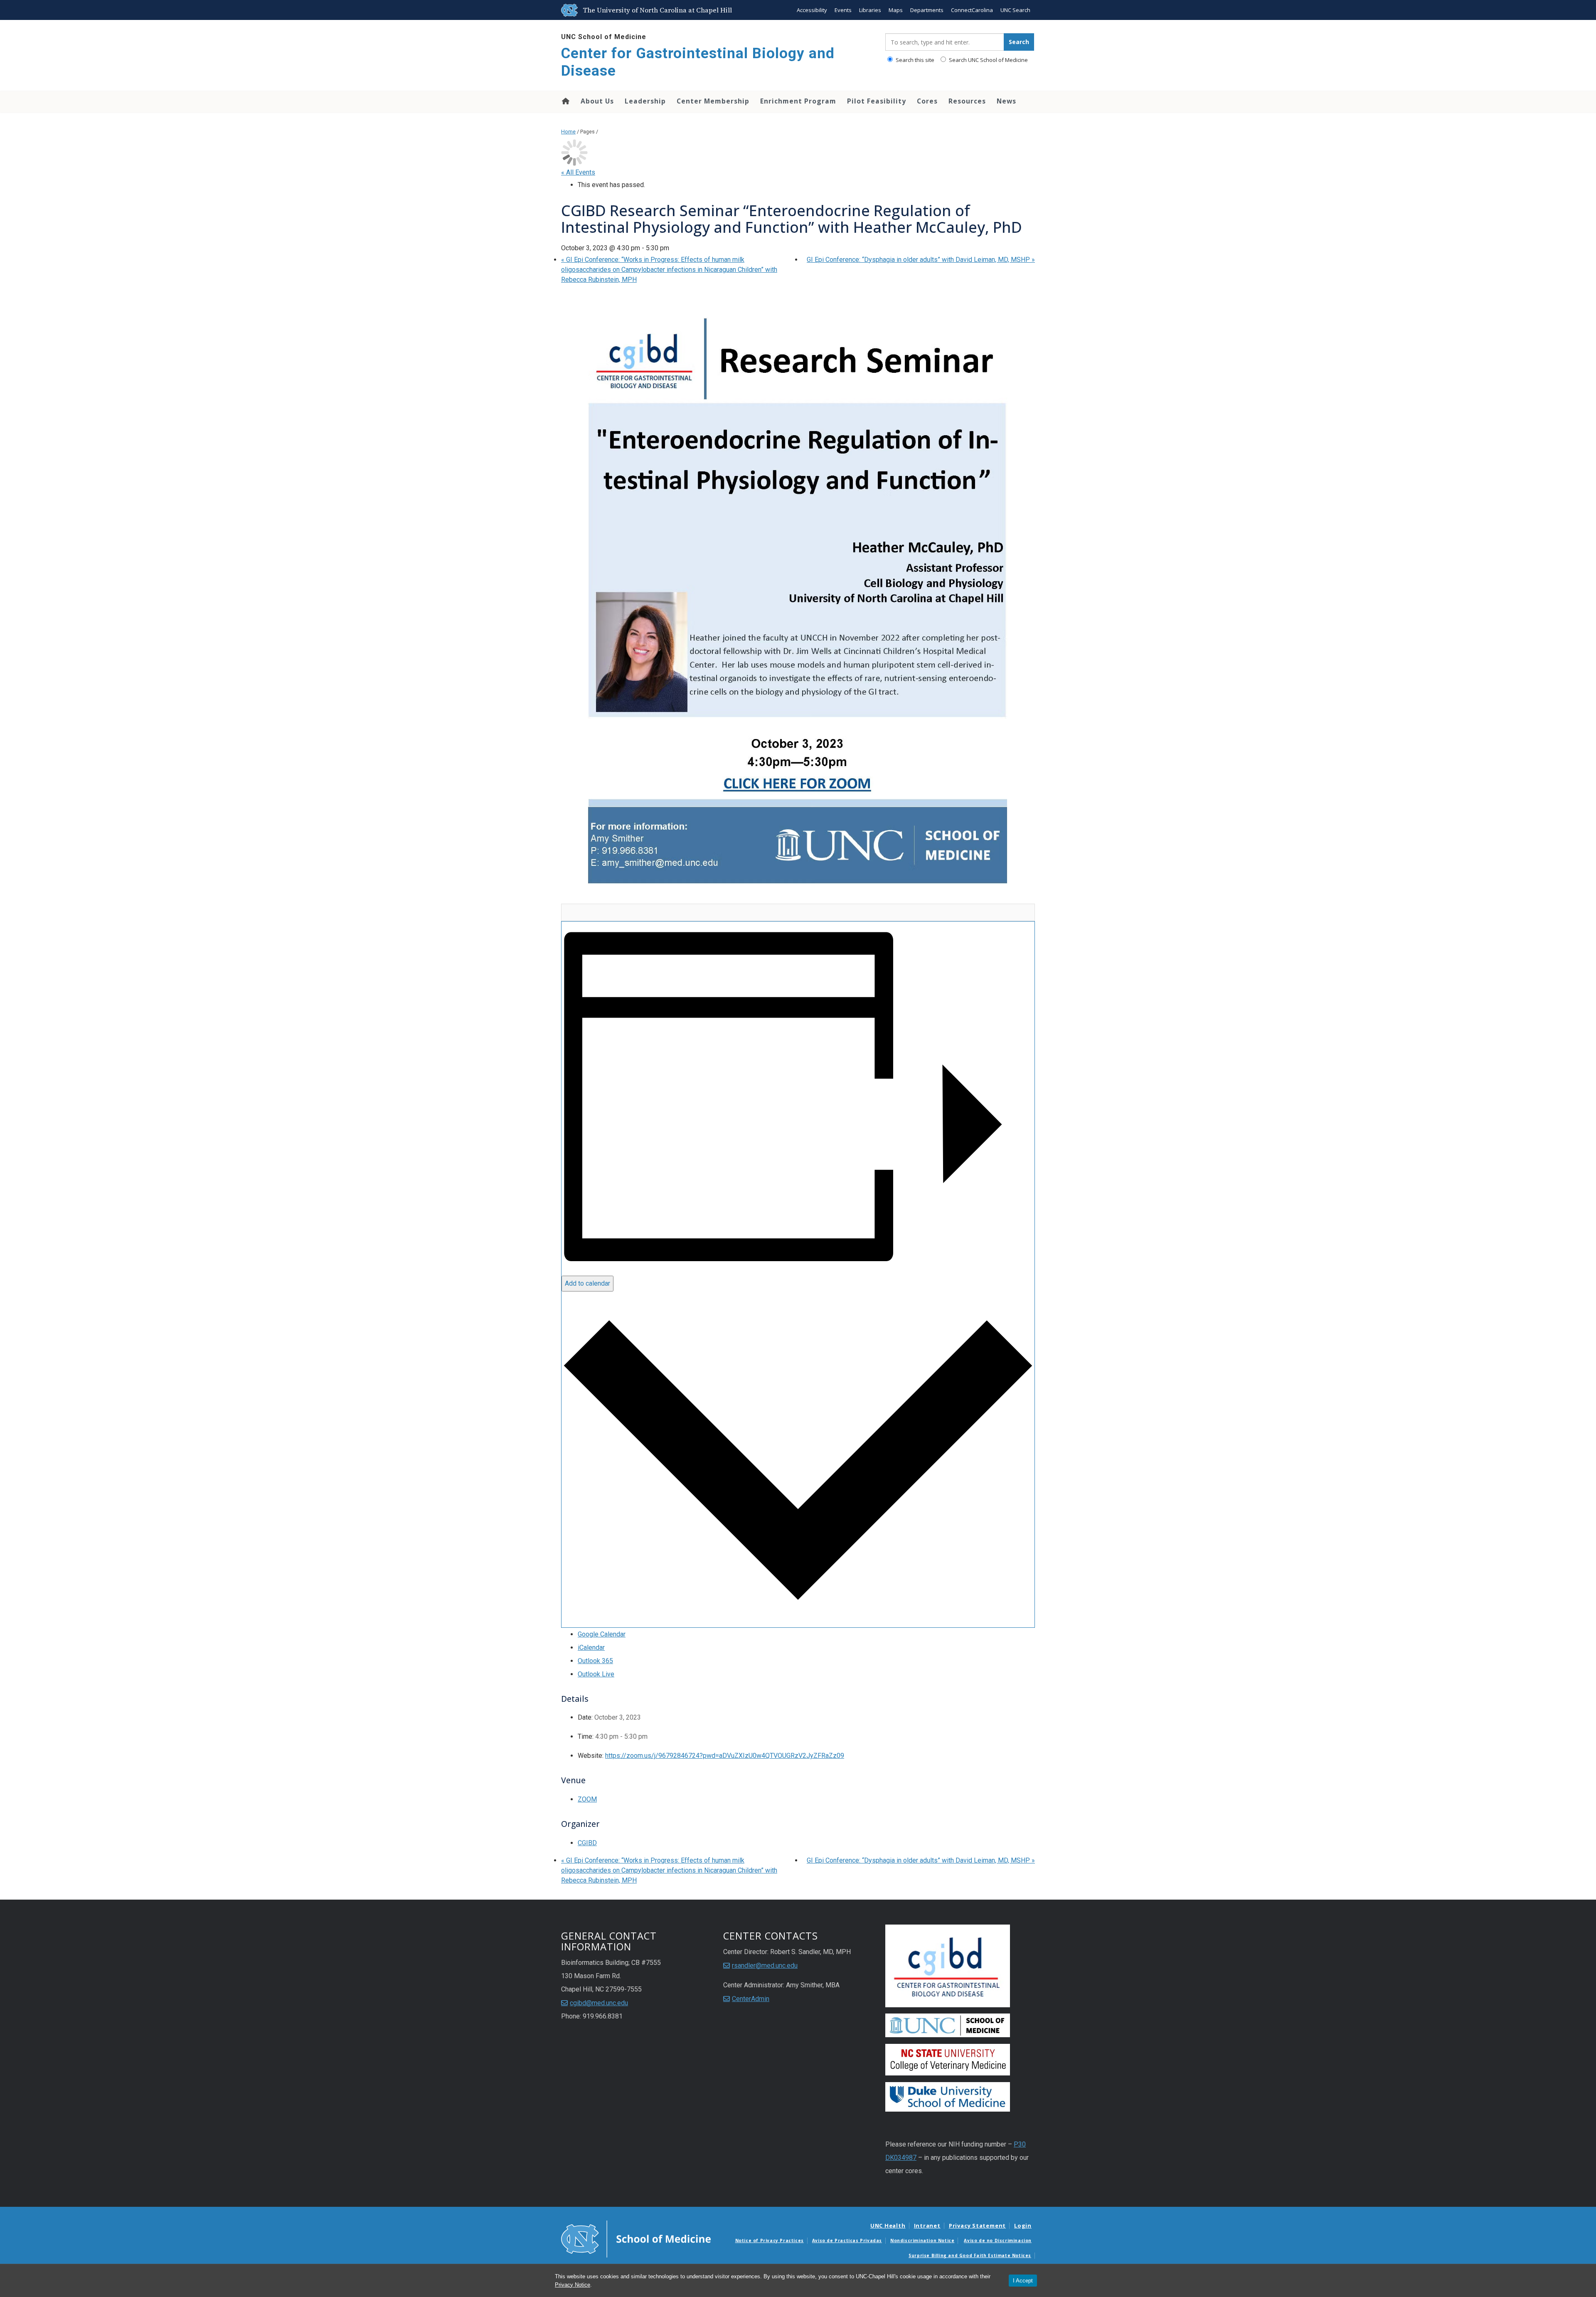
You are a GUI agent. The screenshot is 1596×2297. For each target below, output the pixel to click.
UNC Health (888, 2226)
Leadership (645, 101)
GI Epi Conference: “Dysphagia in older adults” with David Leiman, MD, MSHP (921, 260)
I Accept (1023, 2281)
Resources (967, 101)
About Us (597, 101)
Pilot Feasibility (877, 101)
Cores (927, 101)
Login (1023, 2226)
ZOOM (587, 1799)
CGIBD (587, 1843)
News (1006, 101)
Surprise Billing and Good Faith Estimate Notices (970, 2255)
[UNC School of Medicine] (636, 2238)
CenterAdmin (751, 1999)
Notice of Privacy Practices (770, 2240)
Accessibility (812, 10)
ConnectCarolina (972, 10)
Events (843, 10)
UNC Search (1015, 10)
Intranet (927, 2226)
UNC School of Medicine (604, 37)
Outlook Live (596, 1674)
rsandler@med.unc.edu (765, 1966)
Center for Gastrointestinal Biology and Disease (698, 62)
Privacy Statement (977, 2226)
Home (565, 101)
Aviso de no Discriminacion (998, 2240)
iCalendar (591, 1648)
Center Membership (713, 101)
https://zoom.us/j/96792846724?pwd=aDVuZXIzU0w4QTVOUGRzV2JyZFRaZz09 (725, 1756)
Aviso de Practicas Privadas (847, 2240)
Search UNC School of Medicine (988, 60)
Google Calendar (602, 1634)
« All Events (578, 172)
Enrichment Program (798, 101)
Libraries (870, 10)
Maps (896, 10)
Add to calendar (587, 1283)
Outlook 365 (595, 1661)
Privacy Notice (573, 2285)
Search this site (914, 60)
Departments (927, 10)
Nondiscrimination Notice (922, 2240)
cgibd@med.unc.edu (599, 2003)
